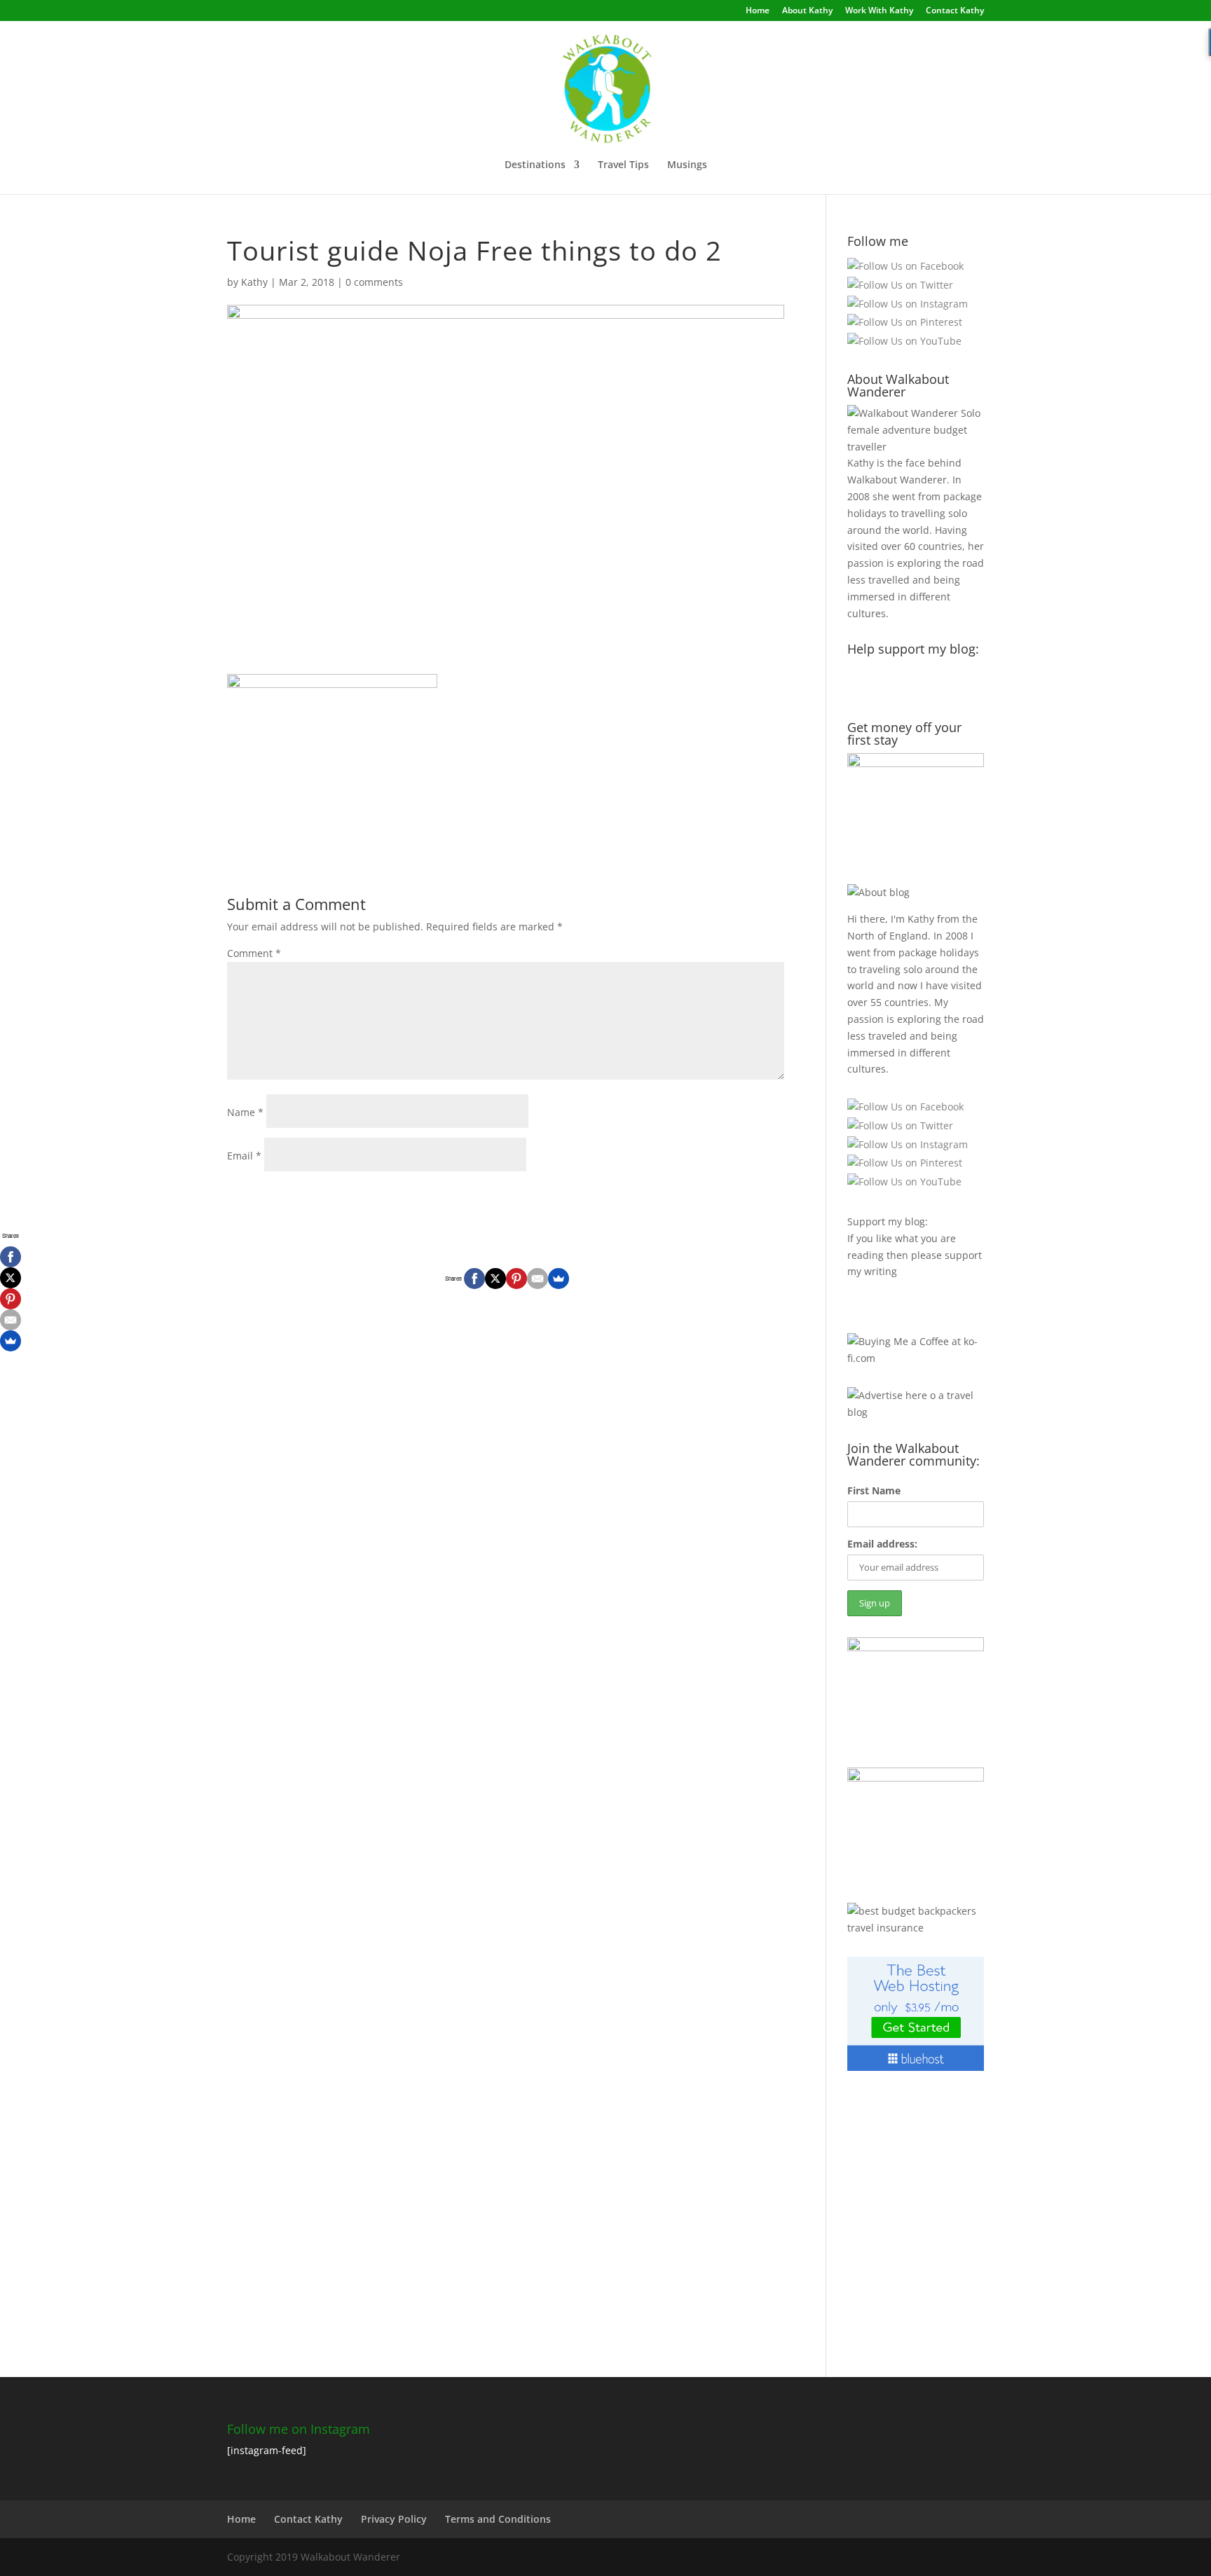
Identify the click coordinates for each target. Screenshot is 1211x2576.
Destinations (535, 165)
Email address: (882, 1544)
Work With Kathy (879, 11)
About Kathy (807, 11)
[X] (495, 1279)
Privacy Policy (394, 2519)
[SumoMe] (559, 1279)
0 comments (374, 282)
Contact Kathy (955, 11)
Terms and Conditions (498, 2519)
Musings (687, 165)
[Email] (538, 1279)
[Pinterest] (516, 1279)
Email (244, 1156)
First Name (874, 1490)
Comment (254, 953)
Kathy (254, 282)
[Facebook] (474, 1279)
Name (245, 1112)
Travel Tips (623, 165)
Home (758, 11)
